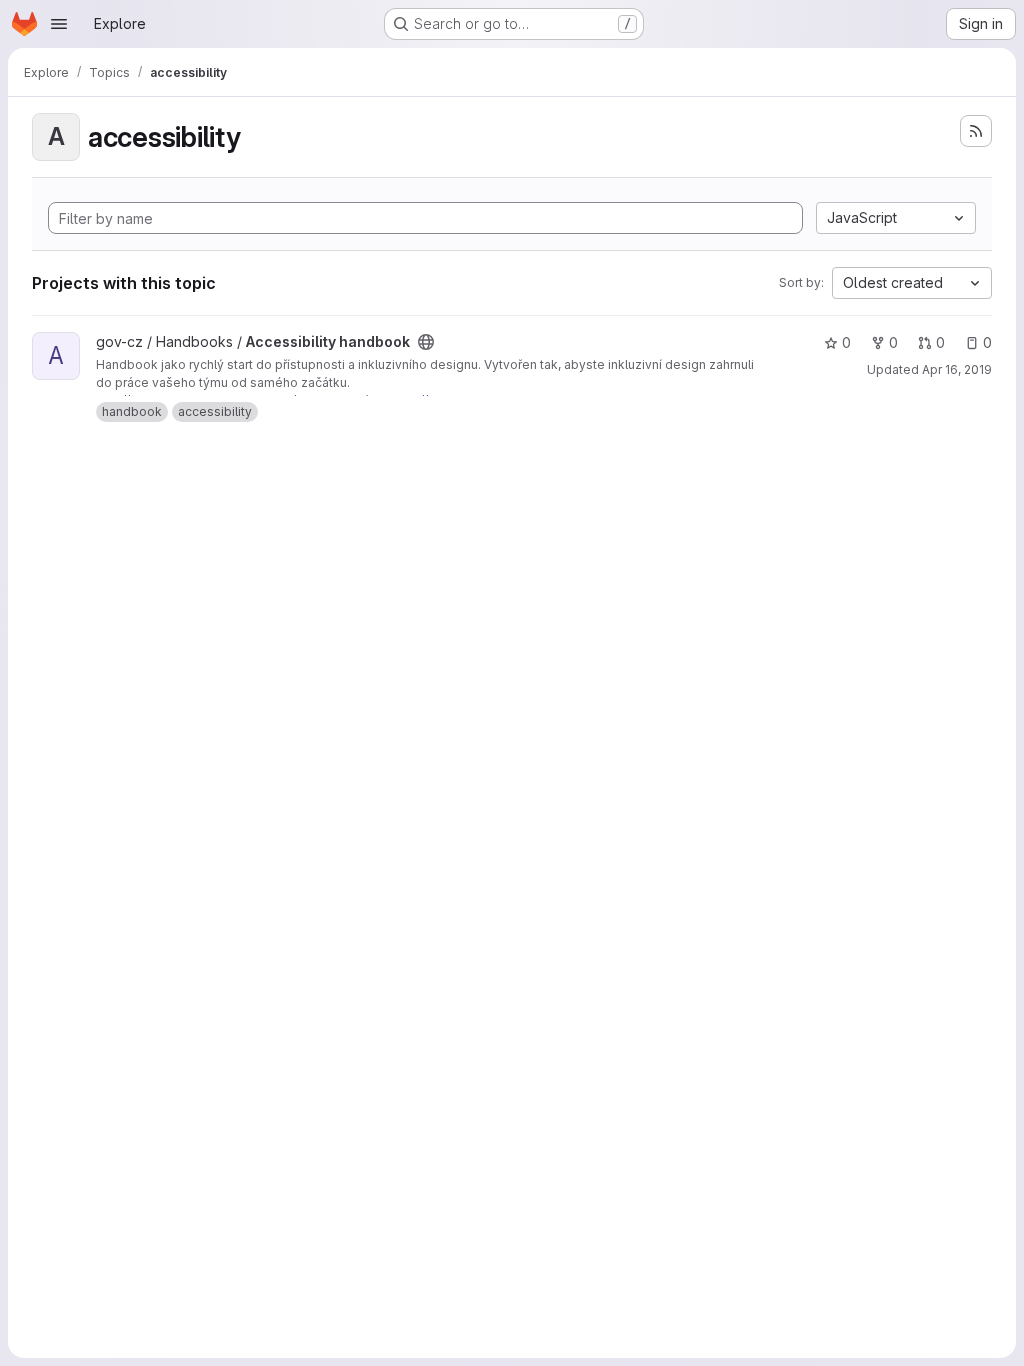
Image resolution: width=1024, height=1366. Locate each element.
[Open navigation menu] (59, 24)
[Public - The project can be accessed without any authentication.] (426, 342)
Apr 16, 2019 (957, 369)
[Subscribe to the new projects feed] (976, 131)
